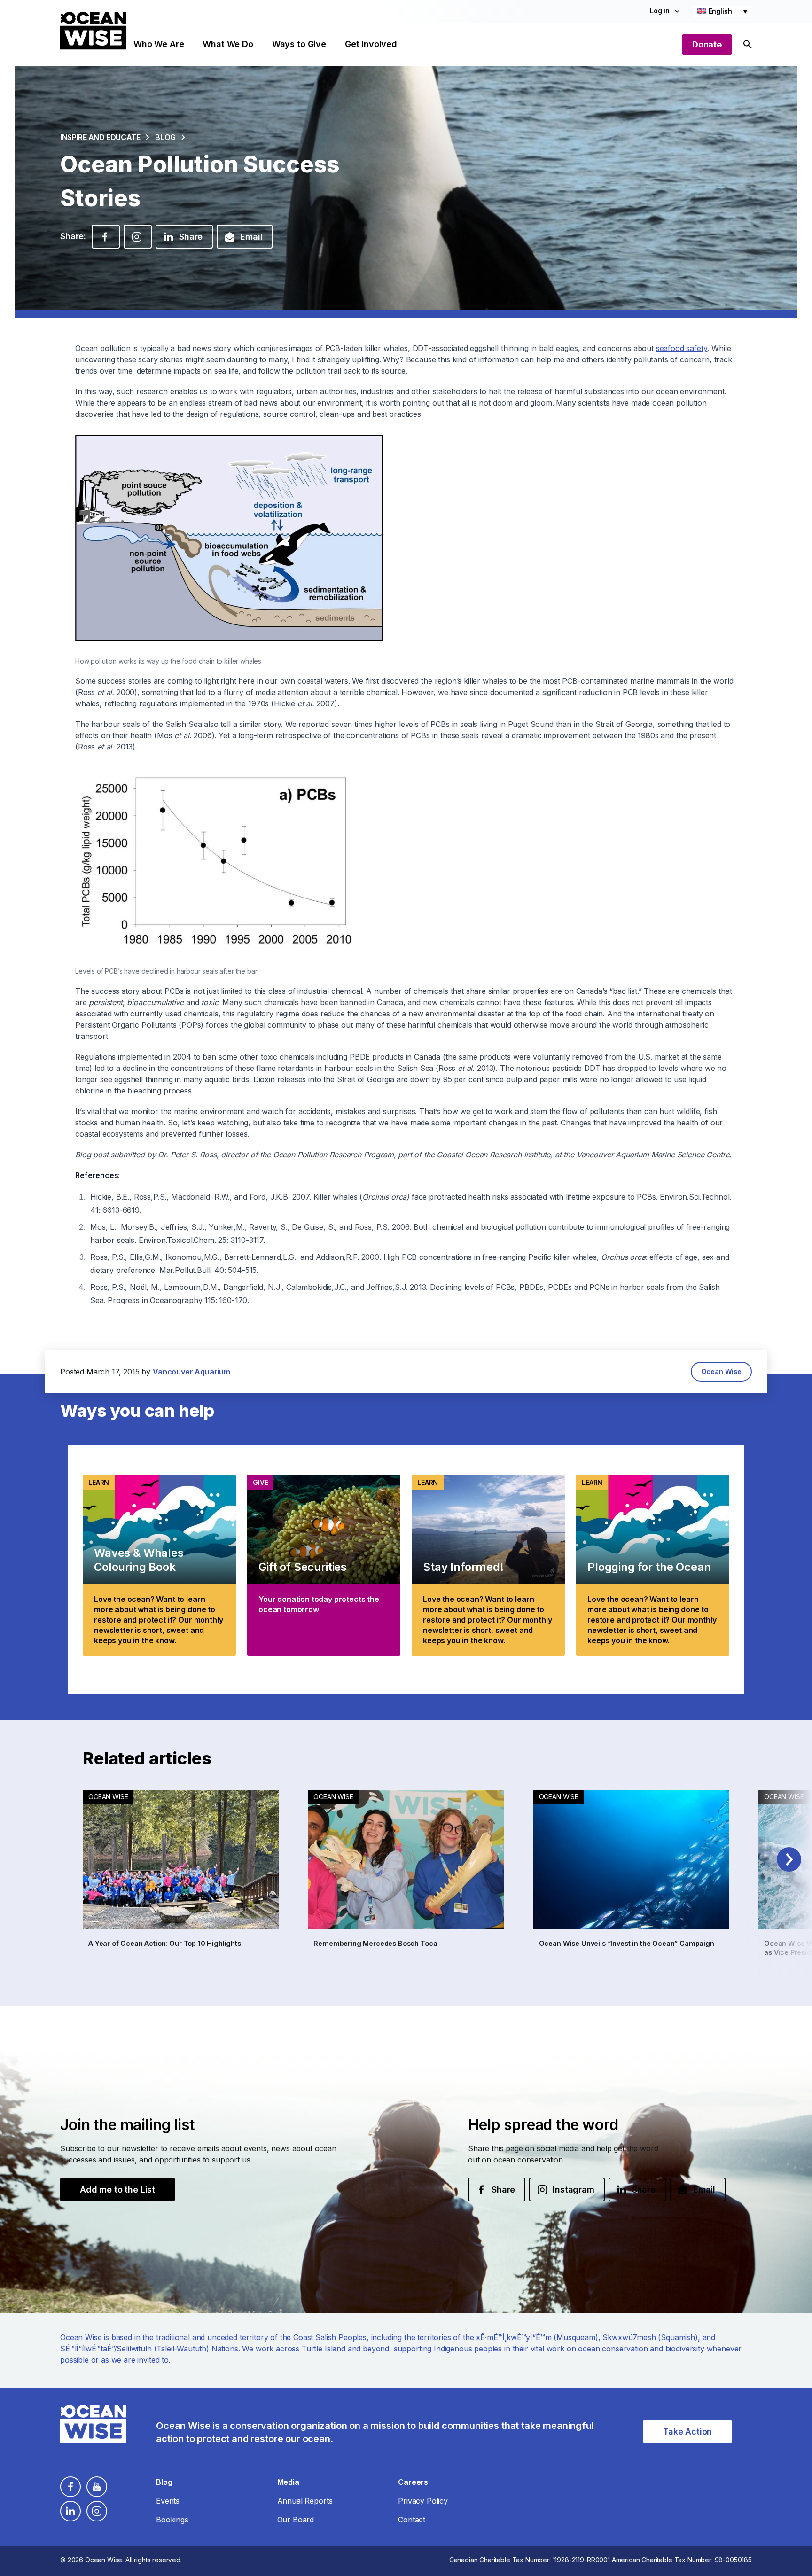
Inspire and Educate (100, 137)
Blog (165, 137)
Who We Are (159, 44)
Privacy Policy (423, 2501)
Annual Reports (305, 2501)
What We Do (228, 44)
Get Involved (371, 44)
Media (288, 2482)
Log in (660, 11)
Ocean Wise (721, 1371)
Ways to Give (299, 44)
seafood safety (682, 348)
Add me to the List (117, 2190)
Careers (413, 2482)
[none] (722, 11)
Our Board (296, 2520)
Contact (412, 2520)
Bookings (172, 2520)
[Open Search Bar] (748, 44)
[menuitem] (722, 11)
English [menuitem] (720, 11)
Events (168, 2501)
